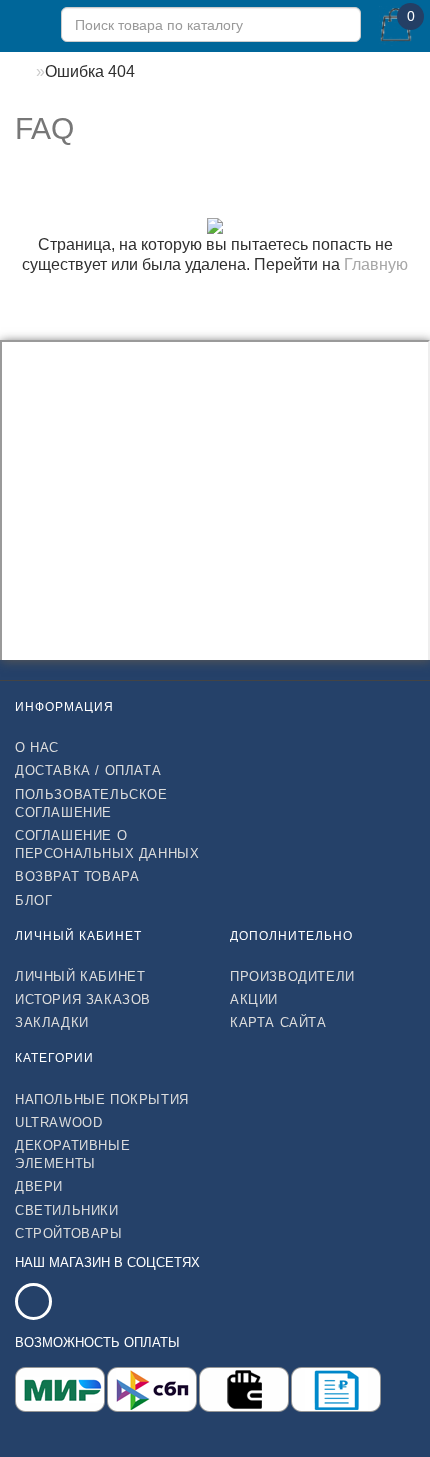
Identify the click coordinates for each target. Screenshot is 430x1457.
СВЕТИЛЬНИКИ (67, 1210)
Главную (376, 264)
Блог (33, 900)
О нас (37, 747)
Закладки (52, 1022)
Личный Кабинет (80, 976)
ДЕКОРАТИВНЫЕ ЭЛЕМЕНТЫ (72, 1154)
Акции (254, 999)
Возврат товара (77, 876)
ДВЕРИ (39, 1186)
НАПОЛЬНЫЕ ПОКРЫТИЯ (102, 1099)
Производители (292, 976)
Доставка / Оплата (88, 770)
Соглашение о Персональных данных (107, 844)
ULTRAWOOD (58, 1122)
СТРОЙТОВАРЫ (69, 1233)
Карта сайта (278, 1022)
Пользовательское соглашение (91, 803)
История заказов (83, 999)
